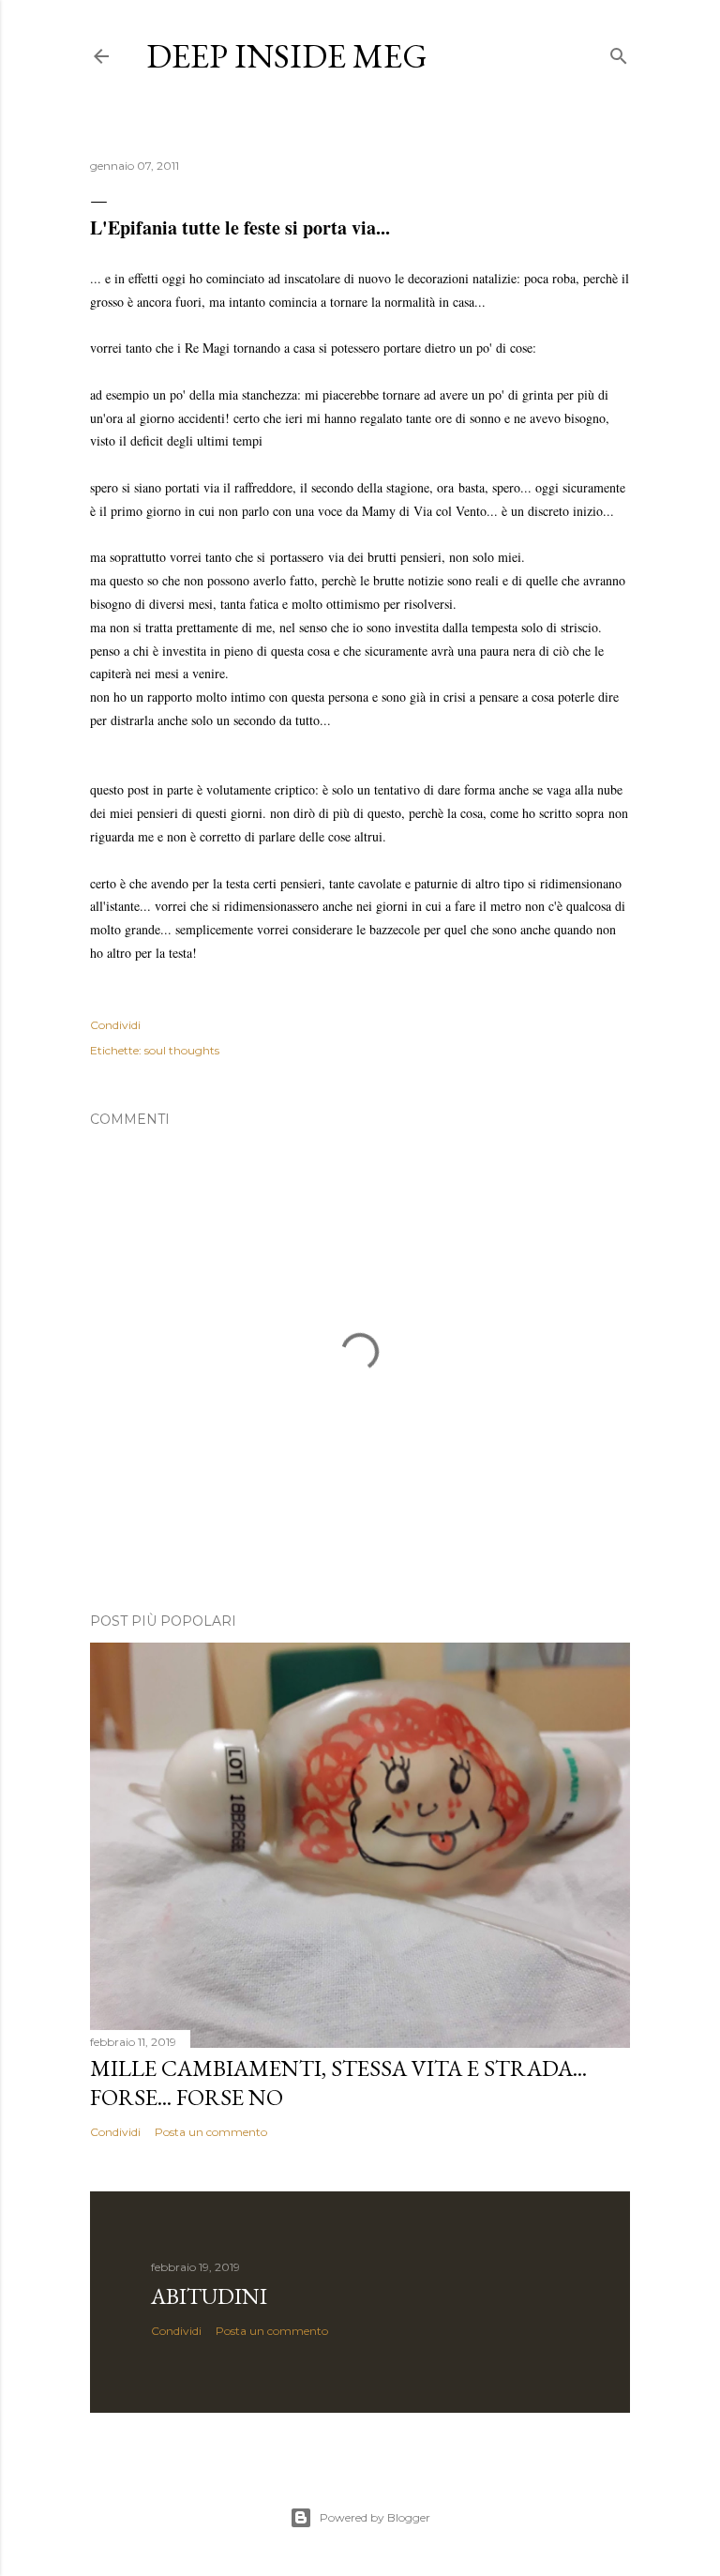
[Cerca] (619, 52)
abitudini (209, 2296)
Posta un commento (211, 2132)
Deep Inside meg (287, 56)
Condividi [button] (115, 1025)
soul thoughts (182, 1050)
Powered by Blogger (375, 2517)
